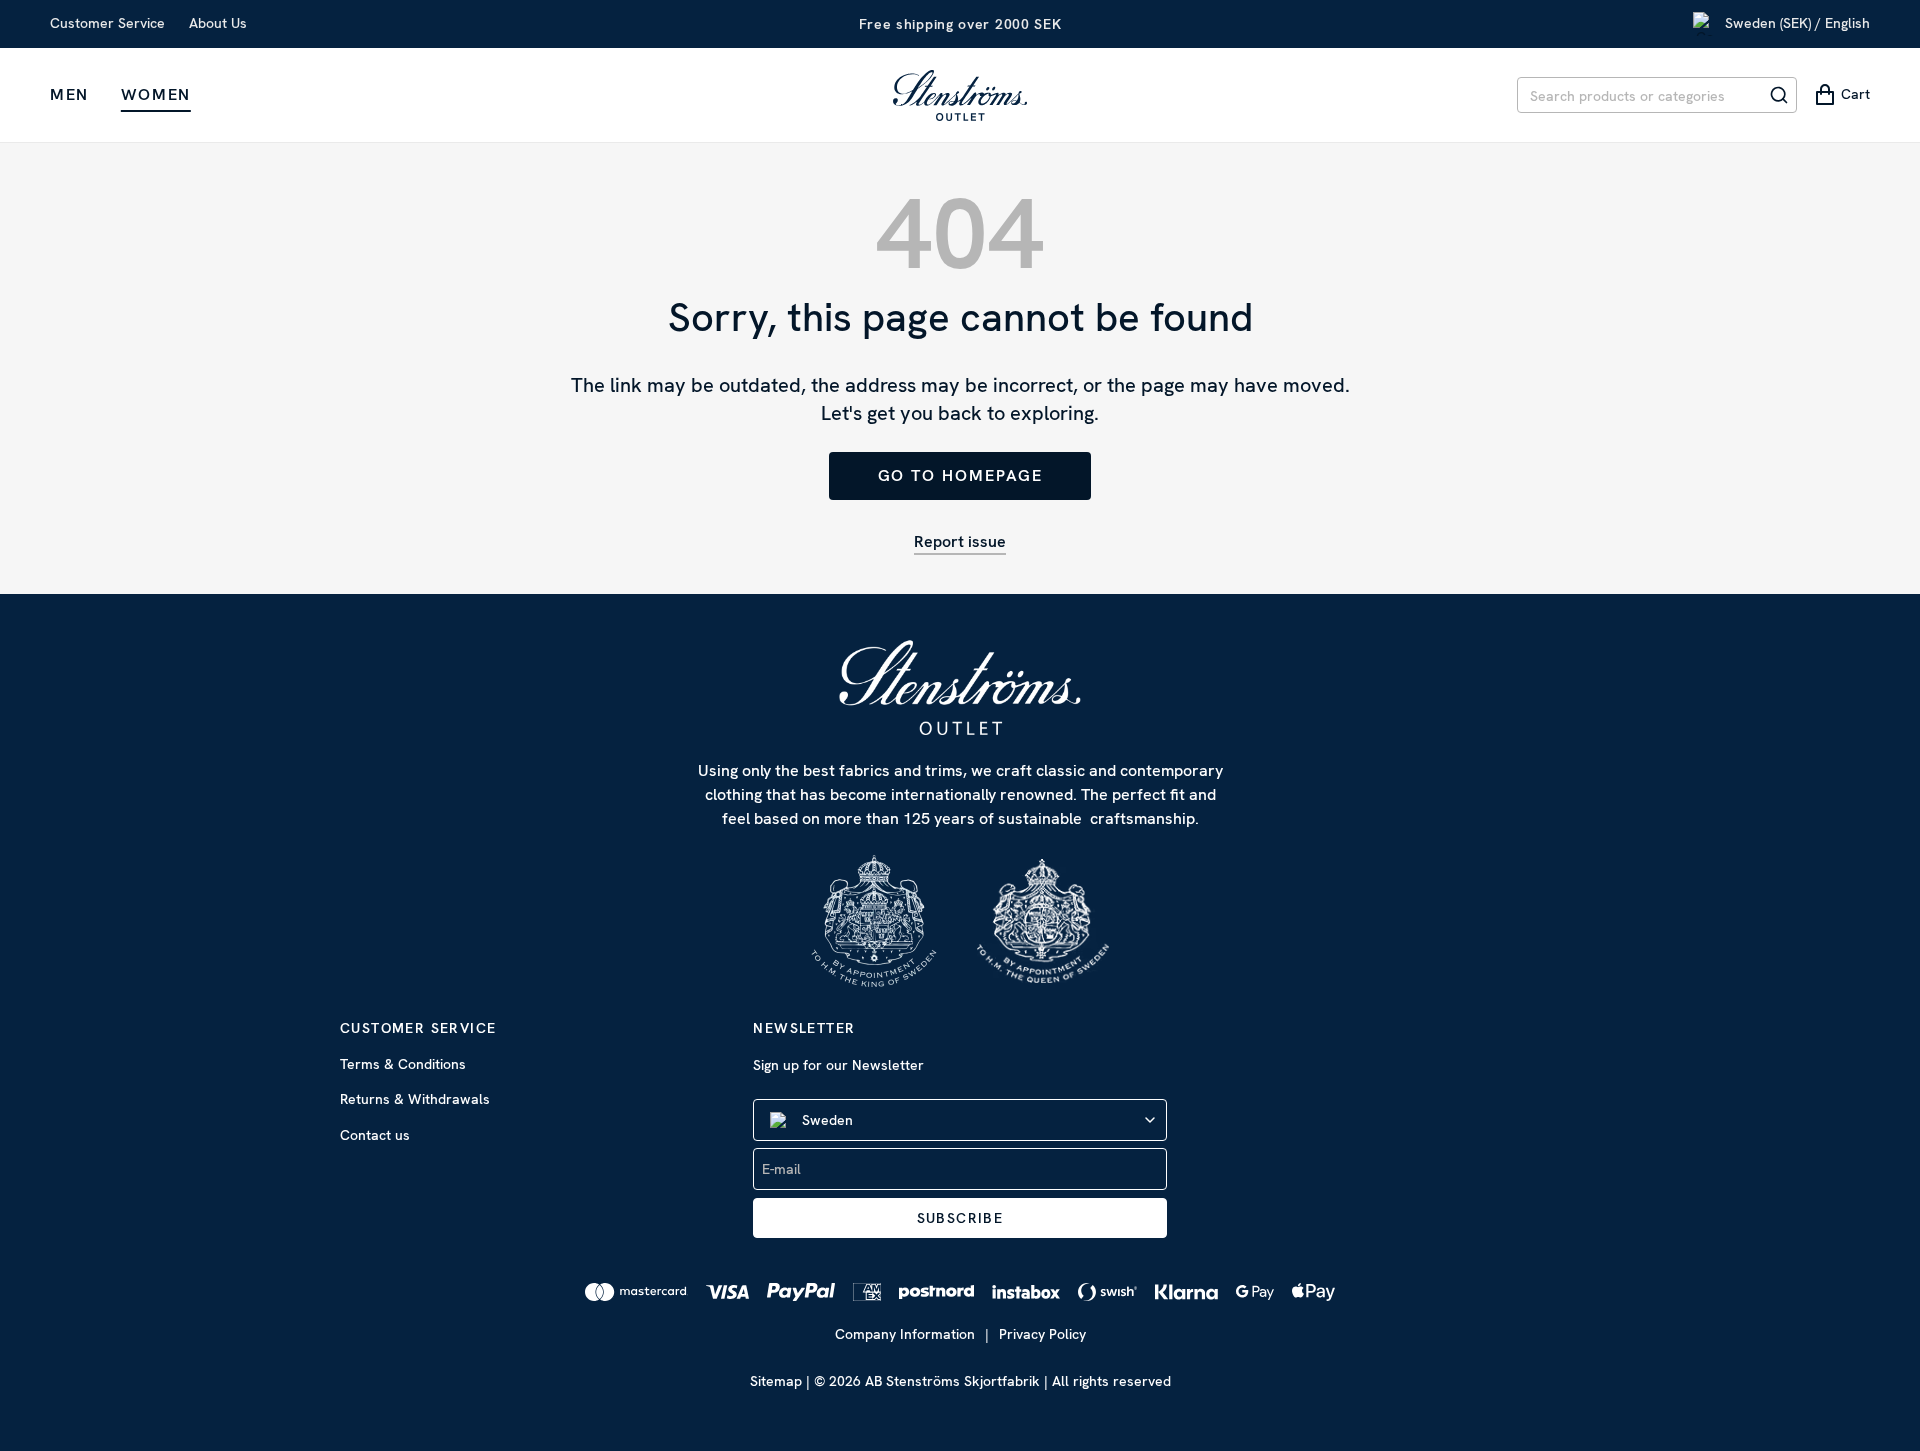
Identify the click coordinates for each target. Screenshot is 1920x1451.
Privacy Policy (1042, 1334)
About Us (218, 23)
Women (156, 94)
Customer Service (107, 23)
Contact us (375, 1135)
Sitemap (776, 1381)
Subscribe (960, 1218)
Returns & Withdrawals (415, 1099)
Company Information (905, 1334)
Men (69, 94)
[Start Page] (960, 95)
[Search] (1779, 95)
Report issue (960, 541)
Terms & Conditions (403, 1064)
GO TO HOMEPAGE (960, 475)
